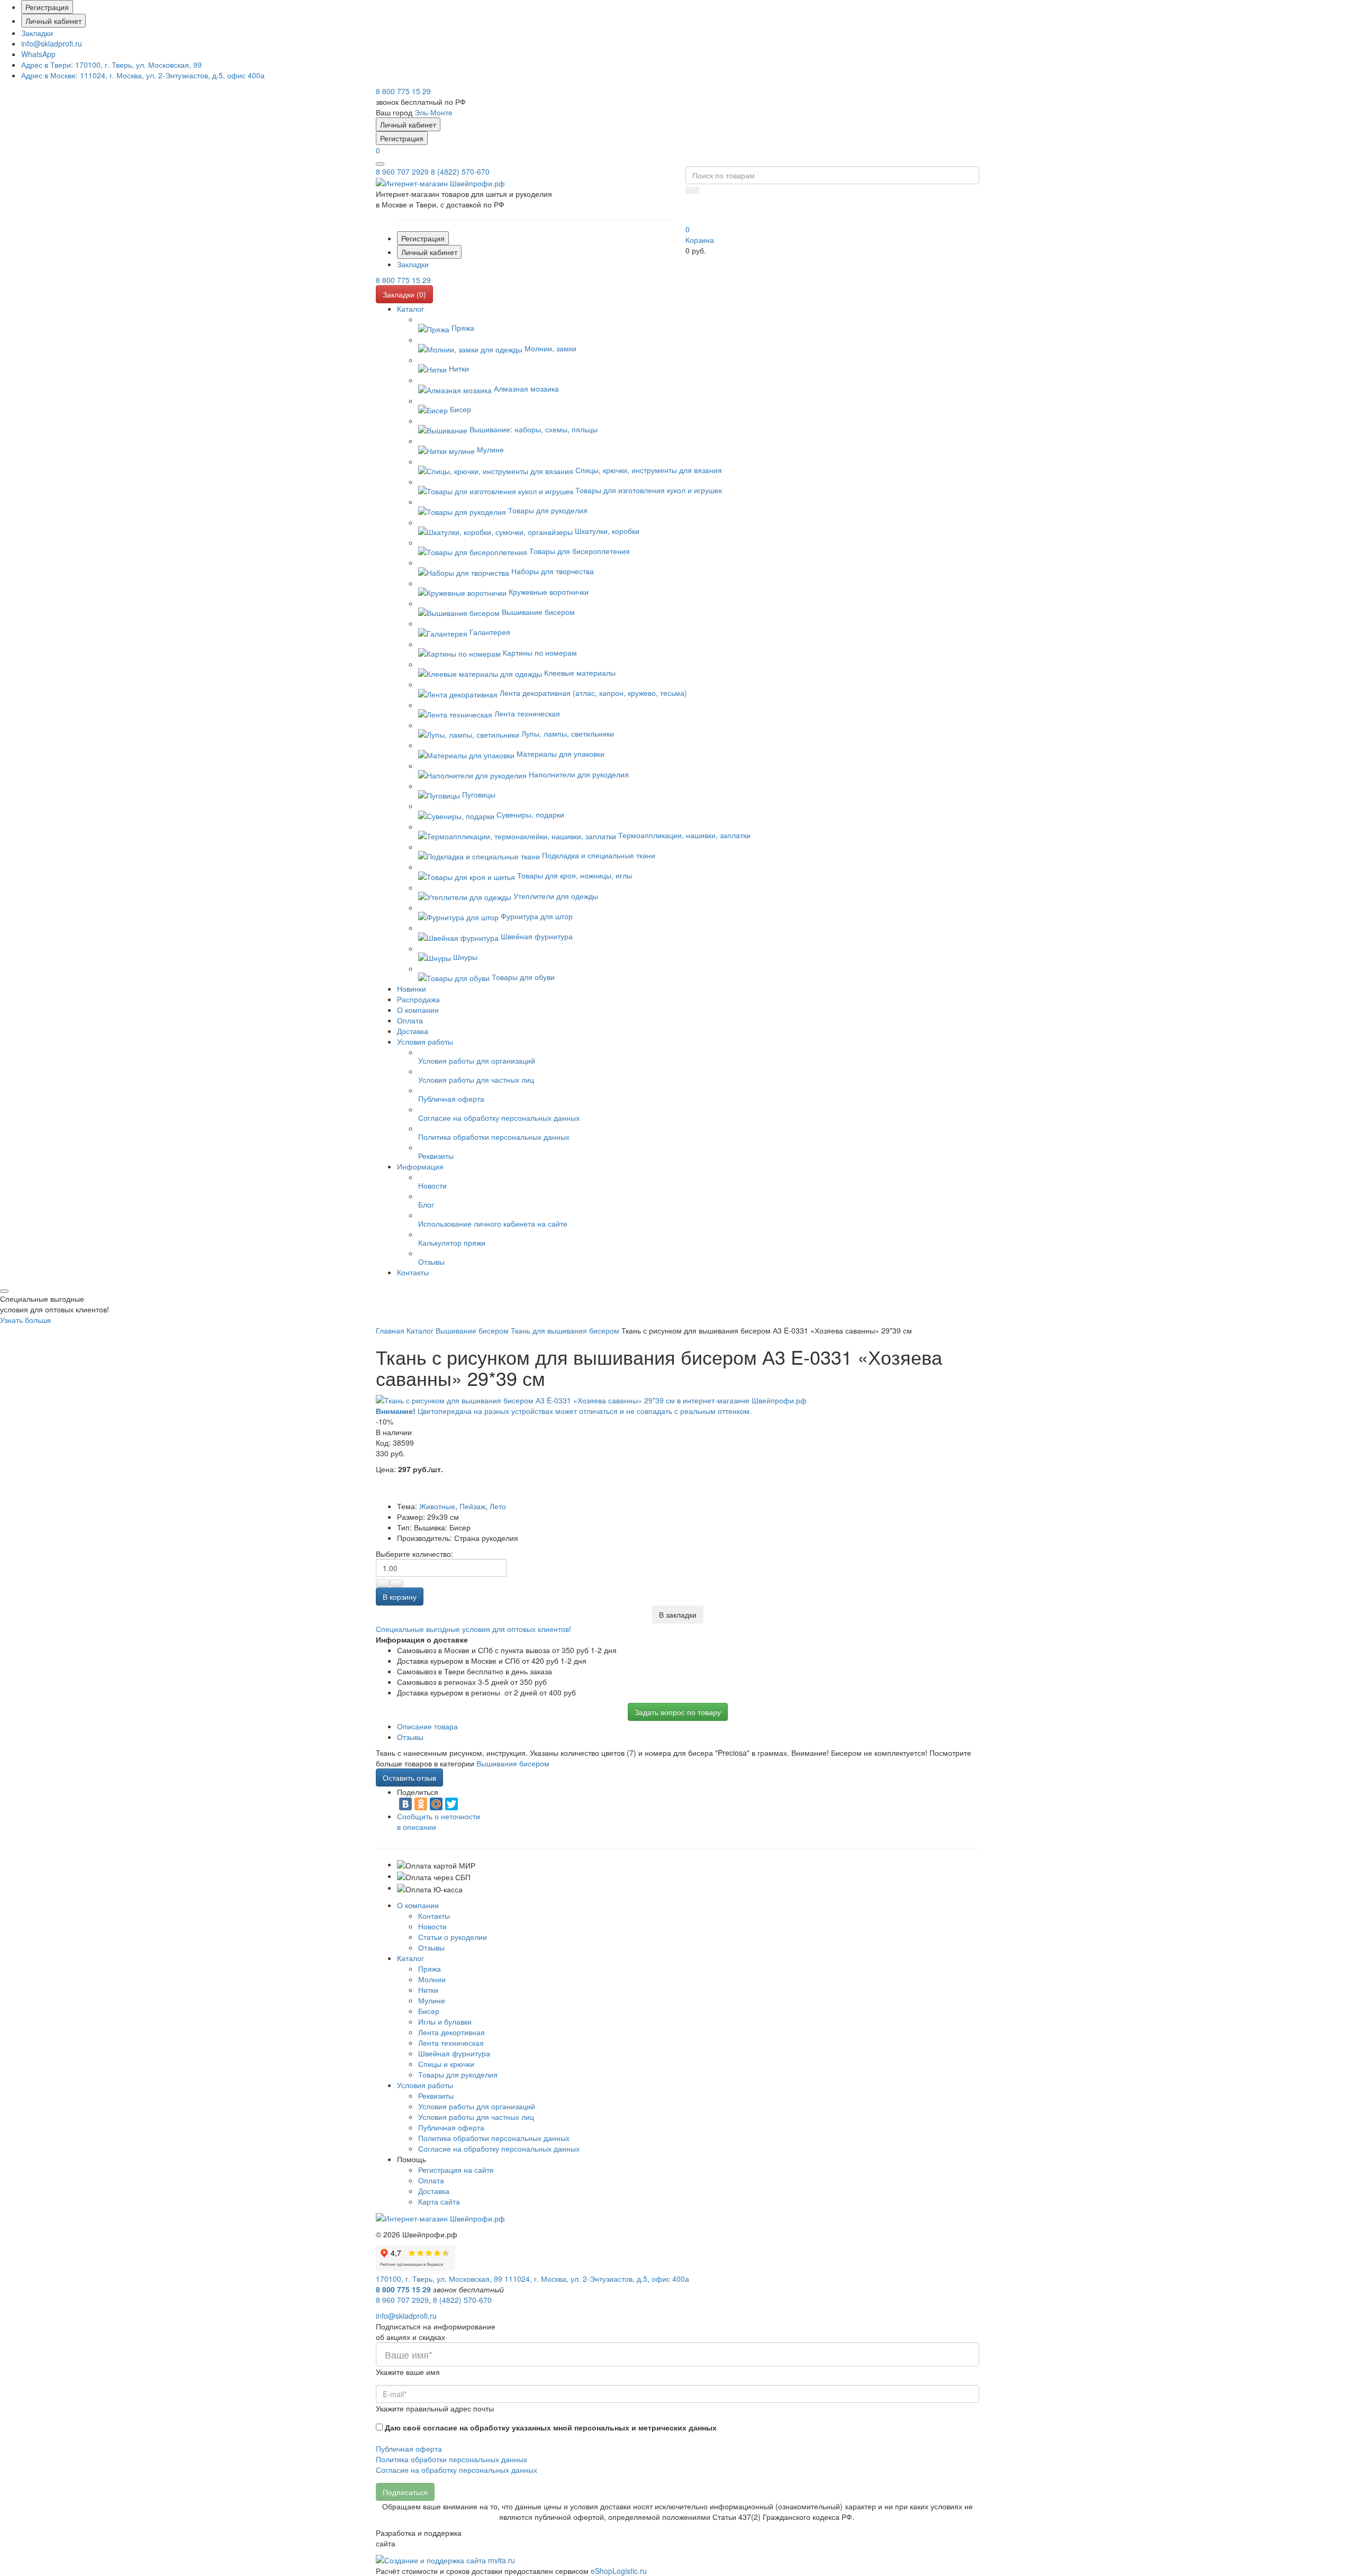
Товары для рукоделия (458, 2074)
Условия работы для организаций (477, 2106)
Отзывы (431, 1947)
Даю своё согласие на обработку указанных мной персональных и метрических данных (551, 2427)
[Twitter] (451, 1804)
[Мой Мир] (436, 1804)
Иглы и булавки (445, 2021)
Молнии (432, 1979)
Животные (437, 1506)
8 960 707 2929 (402, 171)
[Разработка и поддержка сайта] (445, 2559)
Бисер (429, 2011)
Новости (432, 1926)
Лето (498, 1506)
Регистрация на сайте (456, 2170)
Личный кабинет (53, 21)
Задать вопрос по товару (678, 1712)
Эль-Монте (433, 112)
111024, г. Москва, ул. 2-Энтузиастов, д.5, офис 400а (143, 75)
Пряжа (430, 1969)
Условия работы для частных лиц (476, 2117)
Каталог (410, 1958)
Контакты (434, 1916)
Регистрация (47, 7)
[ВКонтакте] (405, 1804)
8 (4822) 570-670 (460, 171)
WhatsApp (38, 54)
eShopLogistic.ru (619, 2571)
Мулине (432, 2000)
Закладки (37, 33)
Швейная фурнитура (454, 2053)
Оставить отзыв (409, 1777)
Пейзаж (472, 1506)
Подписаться (405, 2492)
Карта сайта (439, 2201)
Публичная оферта (451, 2127)
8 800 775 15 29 (403, 91)
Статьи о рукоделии (453, 1937)
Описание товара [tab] (427, 1726)
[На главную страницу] (440, 182)
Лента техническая (451, 2043)
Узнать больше (26, 1320)
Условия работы (425, 2085)
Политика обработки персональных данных (494, 2138)
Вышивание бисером (513, 1763)
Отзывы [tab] (410, 1737)
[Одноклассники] (421, 1804)
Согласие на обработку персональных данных (499, 2148)
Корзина (700, 240)
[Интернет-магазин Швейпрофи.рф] (440, 2217)
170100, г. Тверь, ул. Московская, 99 (111, 65)
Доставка (434, 2191)
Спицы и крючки (446, 2064)
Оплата (431, 2180)
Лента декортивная (451, 2032)
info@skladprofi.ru (52, 43)
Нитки (428, 1990)
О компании (418, 1905)
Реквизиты (436, 2096)
